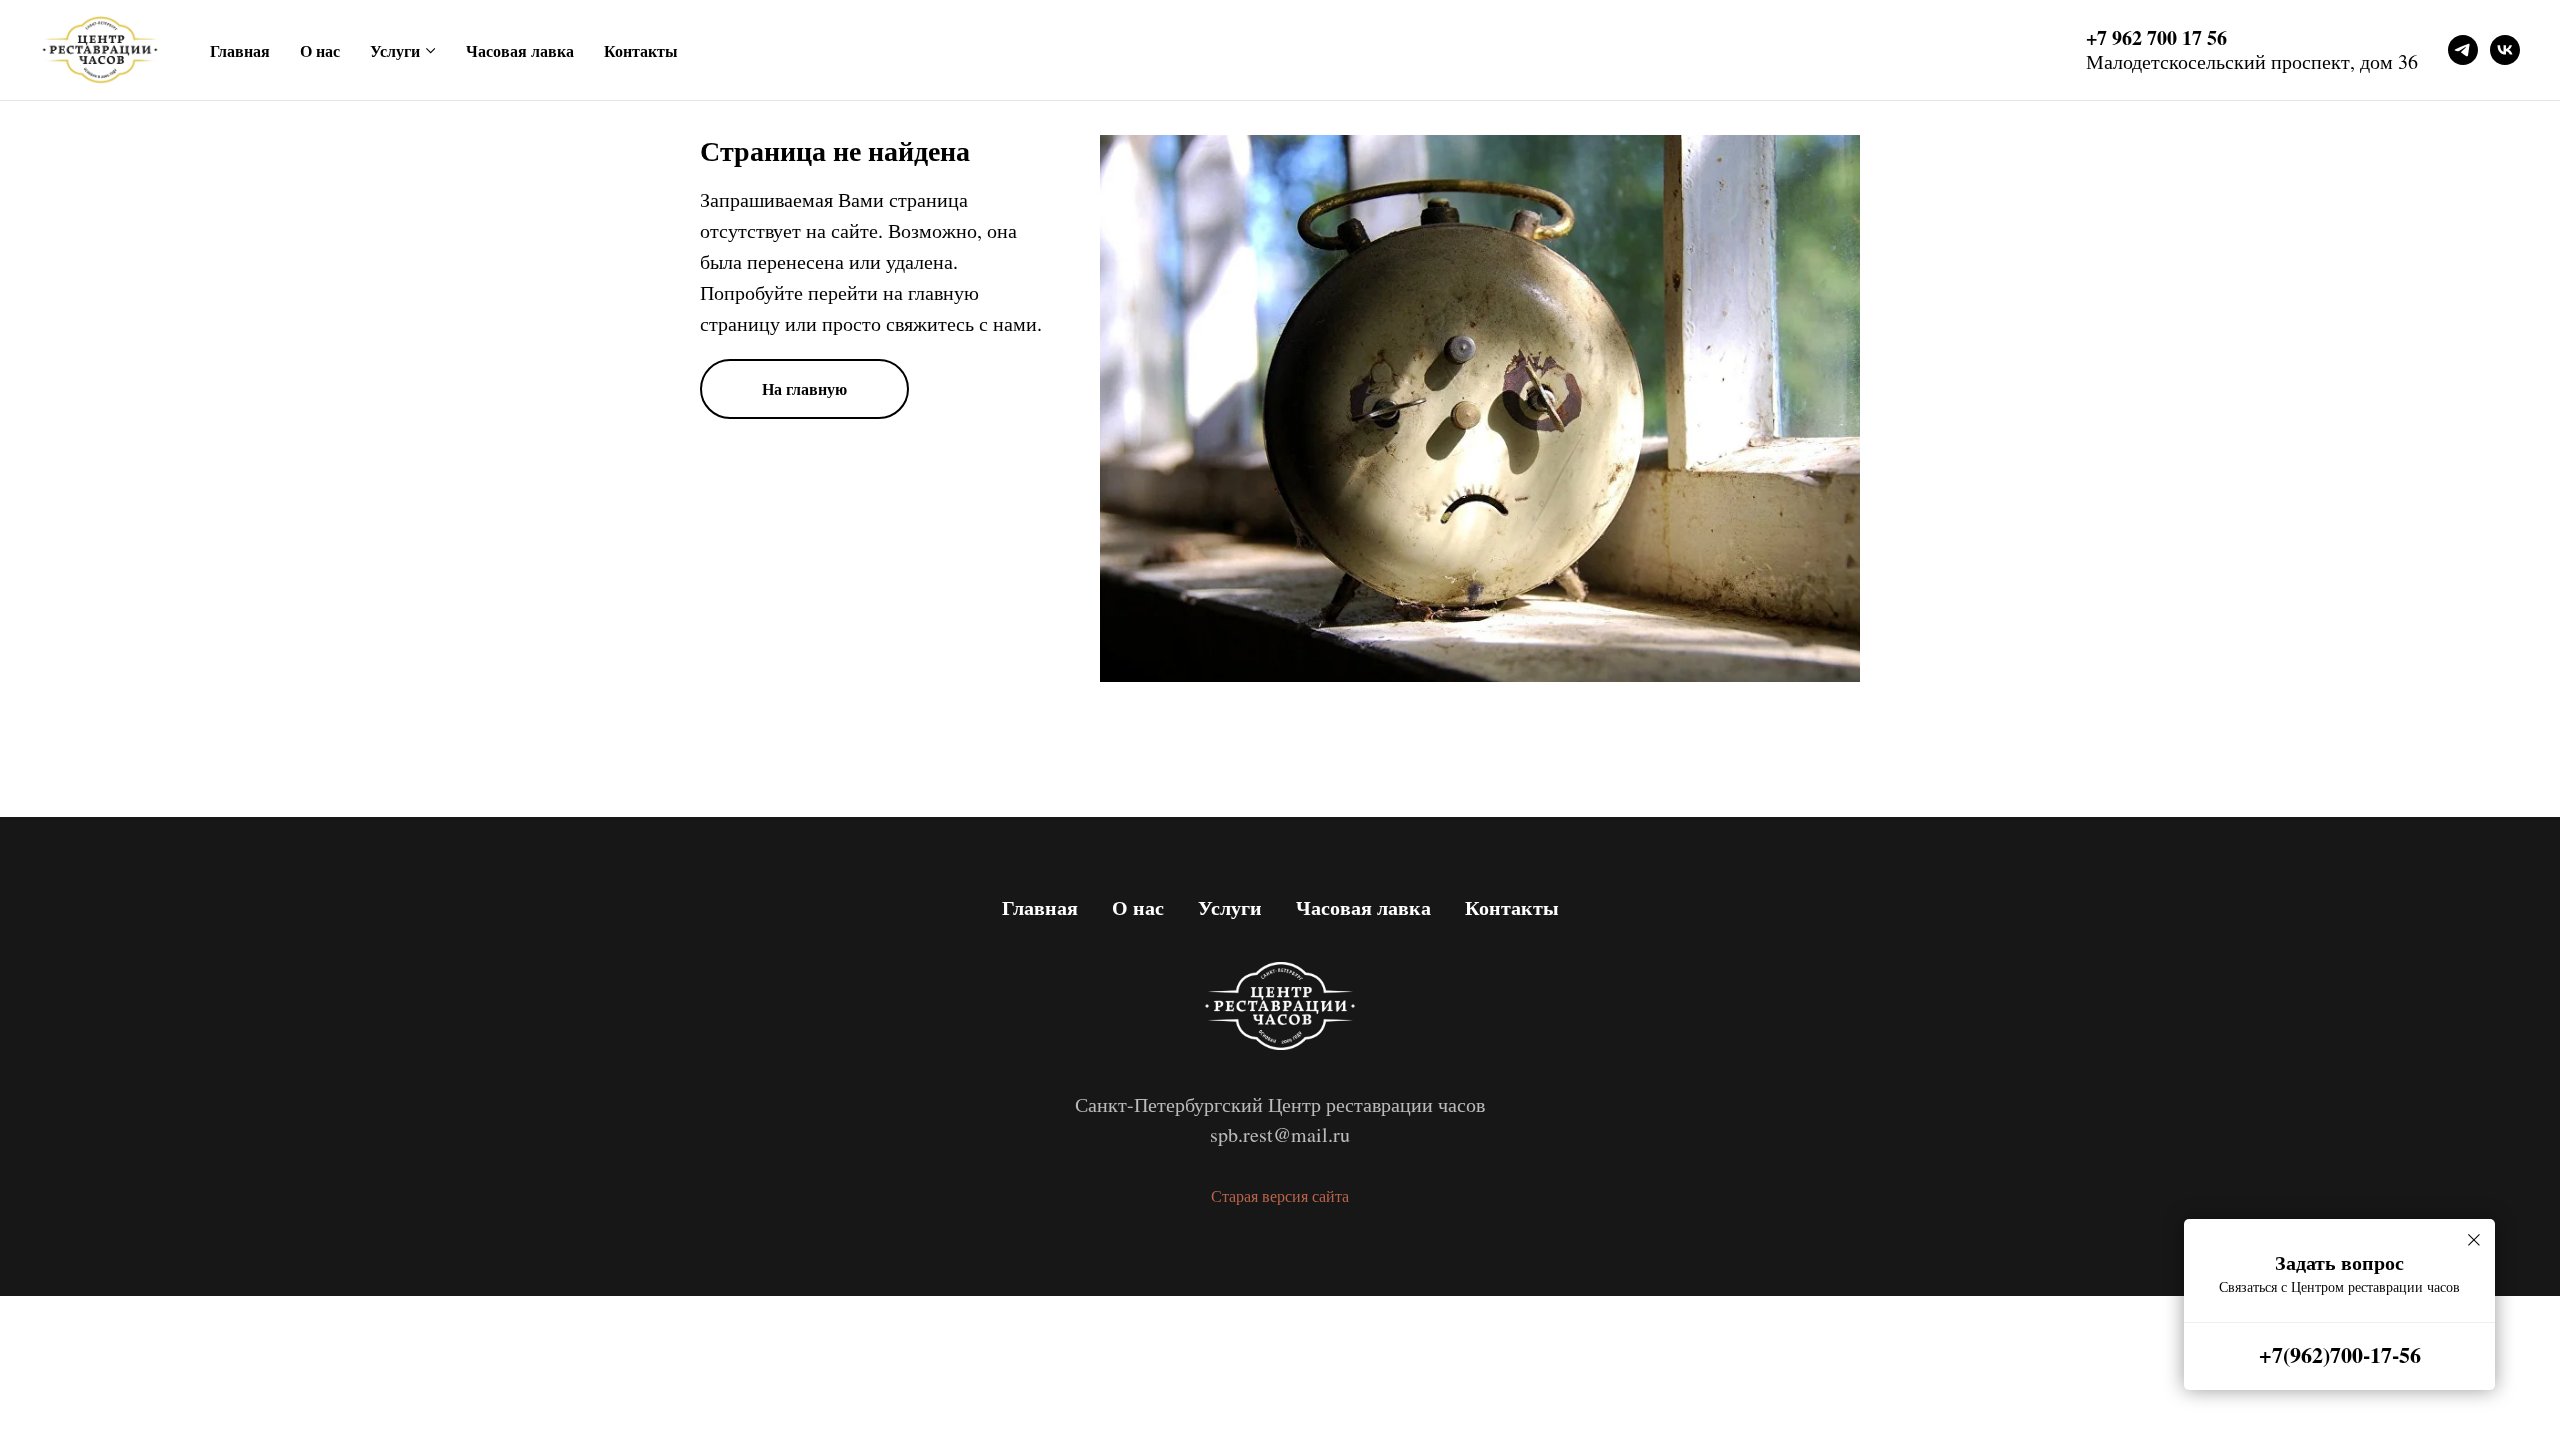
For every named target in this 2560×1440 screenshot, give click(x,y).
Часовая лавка (520, 50)
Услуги (395, 50)
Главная (240, 50)
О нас (320, 50)
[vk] (2505, 50)
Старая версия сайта (1280, 1195)
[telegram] (2463, 50)
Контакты (641, 50)
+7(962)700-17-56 (2340, 1355)
